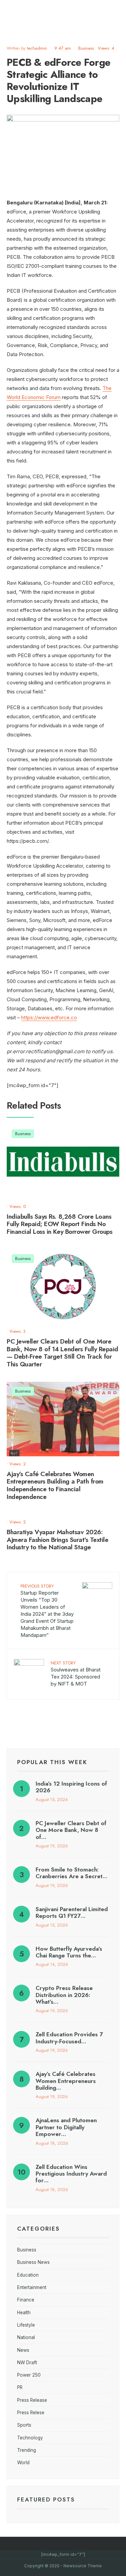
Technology (30, 2438)
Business (86, 48)
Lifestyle (26, 2325)
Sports (24, 2425)
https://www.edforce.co (49, 1017)
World (23, 2463)
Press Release (32, 2400)
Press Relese (31, 2413)
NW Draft (27, 2363)
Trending (27, 2450)
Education (28, 2275)
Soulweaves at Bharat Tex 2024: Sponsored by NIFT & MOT (76, 1673)
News (23, 2350)
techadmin (37, 48)
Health (24, 2313)
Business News (33, 2262)
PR (20, 2387)
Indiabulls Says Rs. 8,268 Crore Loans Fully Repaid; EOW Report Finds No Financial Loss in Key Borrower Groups (59, 1224)
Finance (26, 2300)
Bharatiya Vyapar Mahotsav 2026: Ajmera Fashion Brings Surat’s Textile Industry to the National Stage (57, 1540)
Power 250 (29, 2375)
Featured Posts (46, 2499)
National (26, 2337)
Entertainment (32, 2287)
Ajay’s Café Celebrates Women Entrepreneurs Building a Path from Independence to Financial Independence (55, 1485)
